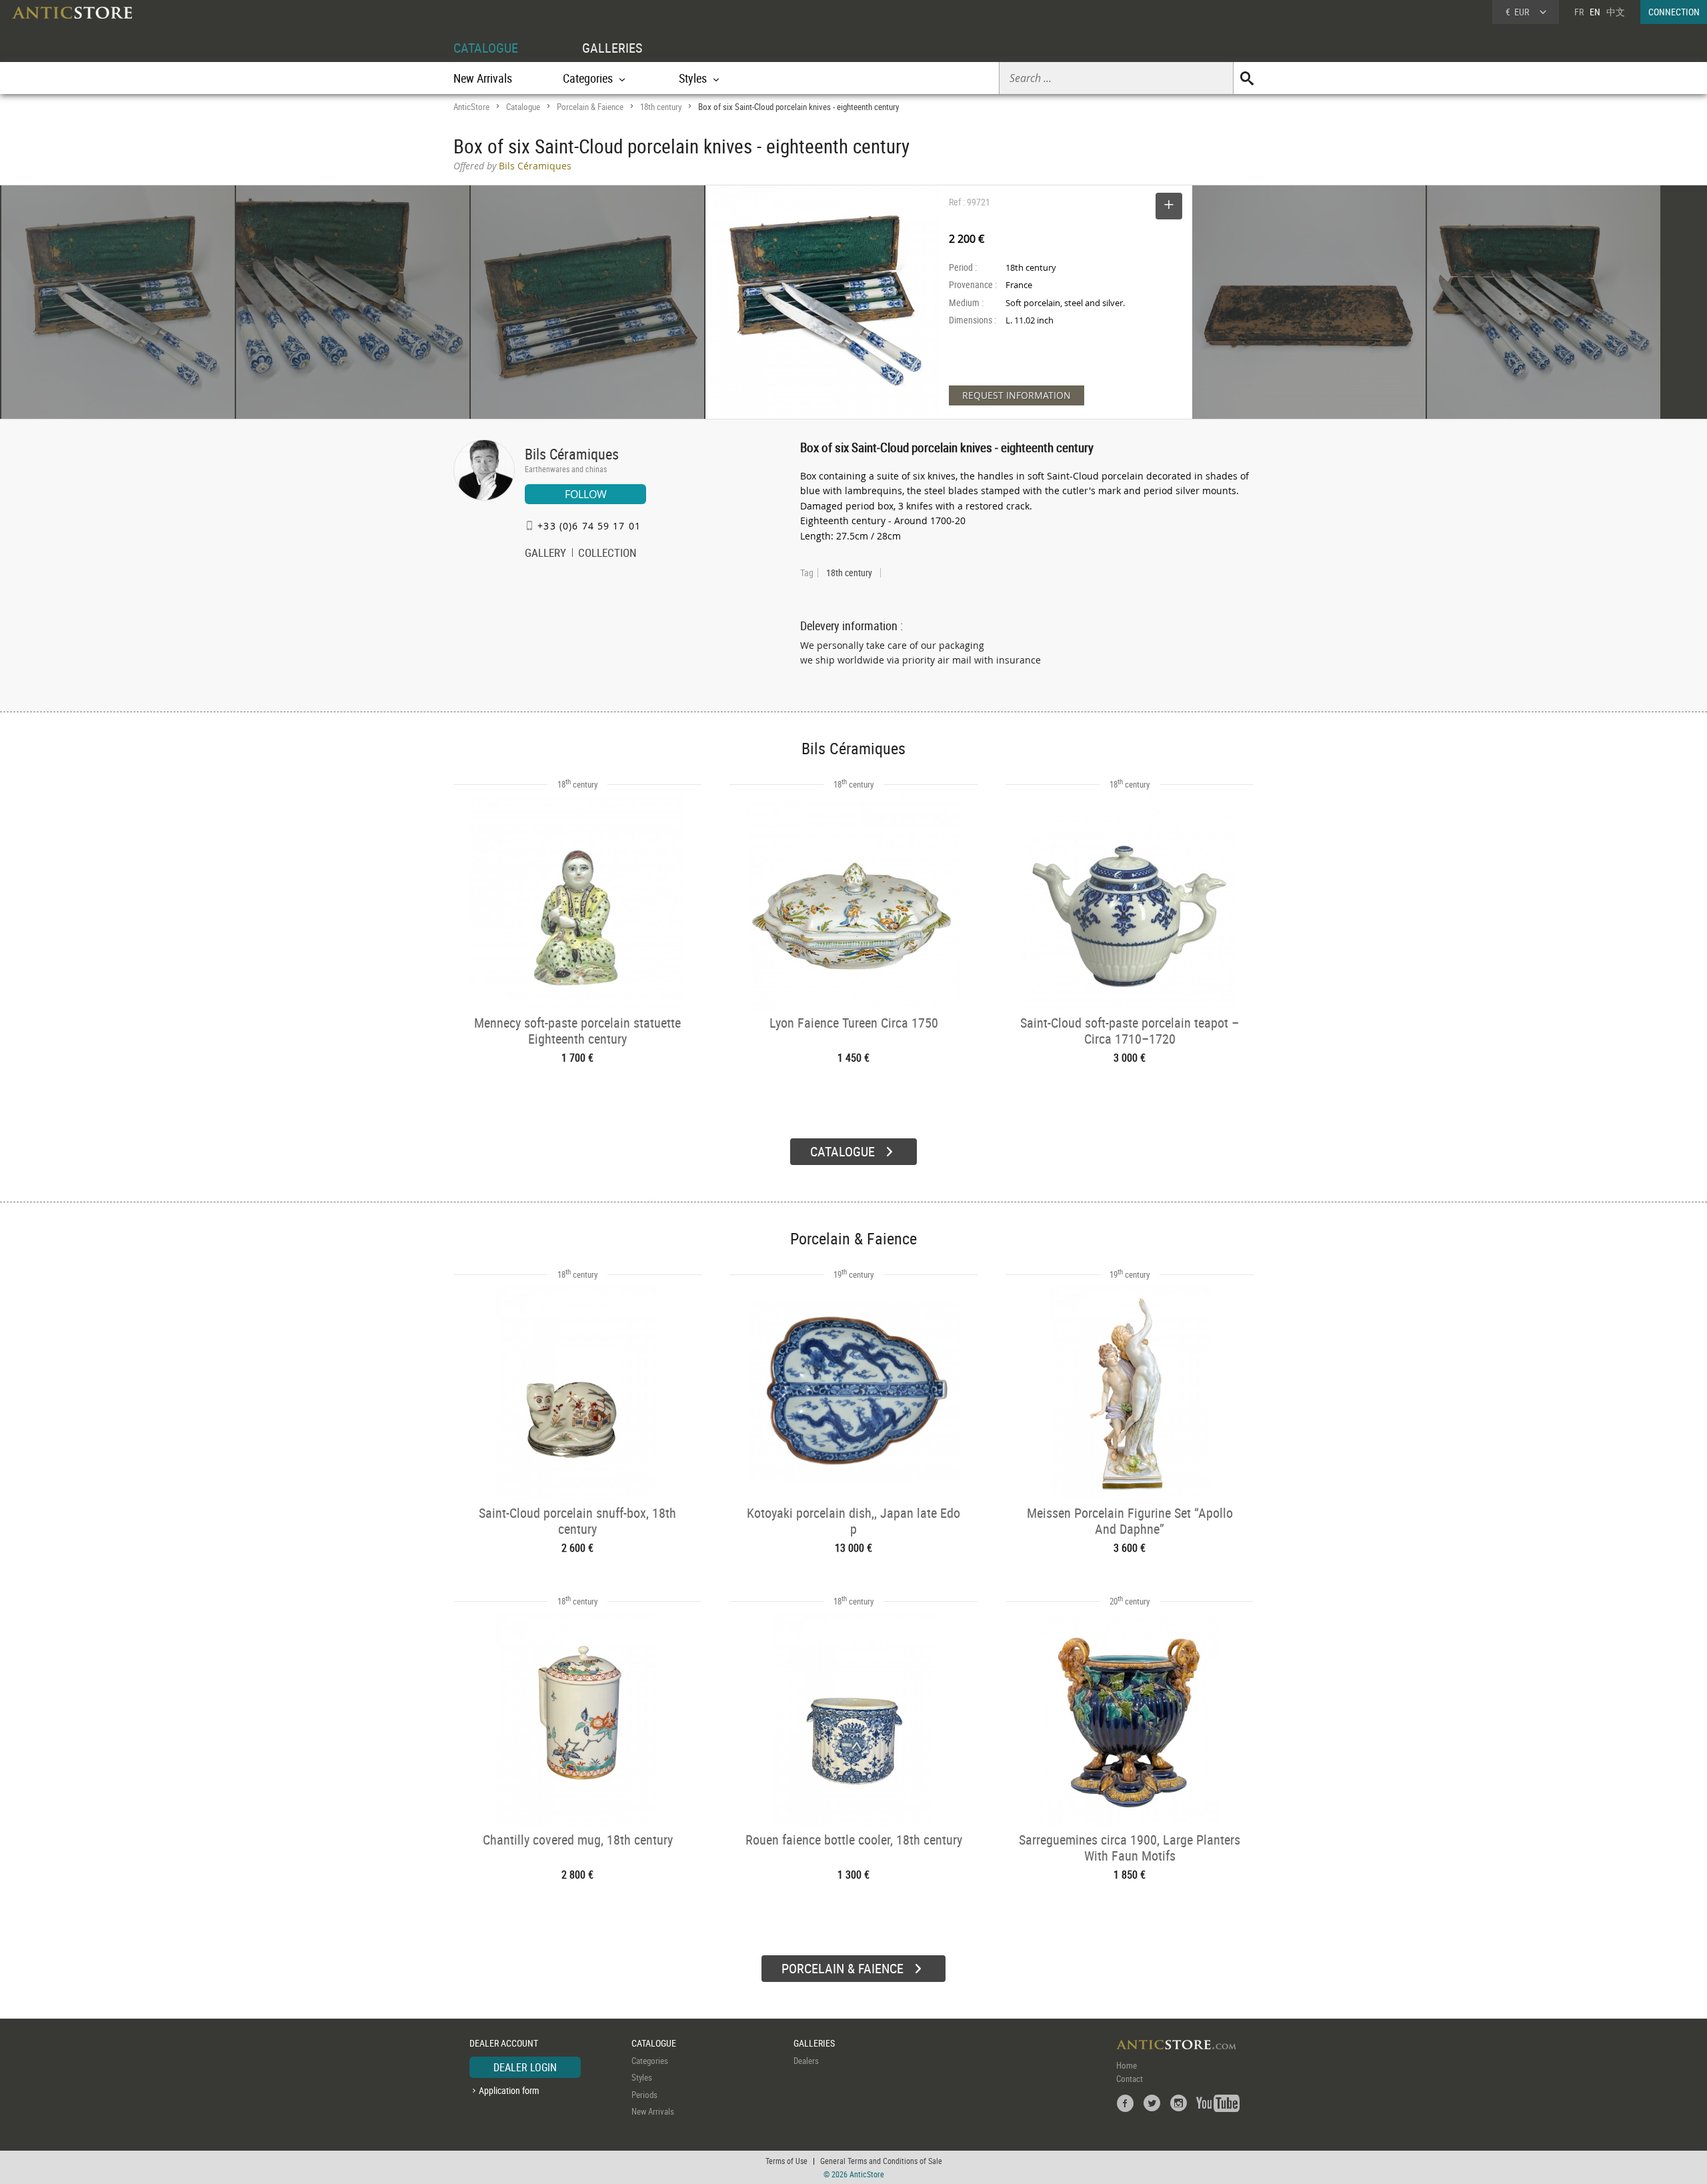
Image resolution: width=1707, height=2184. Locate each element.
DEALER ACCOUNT (504, 2043)
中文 (1616, 12)
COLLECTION (607, 554)
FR (1579, 12)
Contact (1130, 2079)
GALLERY (545, 554)
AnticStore (471, 107)
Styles (642, 2077)
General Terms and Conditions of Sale (881, 2161)
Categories (650, 2061)
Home (1127, 2065)
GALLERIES (612, 48)
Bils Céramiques (572, 454)
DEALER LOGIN (525, 2067)
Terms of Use (786, 2161)
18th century (661, 107)
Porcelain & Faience (590, 107)
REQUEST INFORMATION (1017, 395)
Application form (509, 2090)
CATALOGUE (486, 48)
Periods (644, 2095)
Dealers (806, 2061)
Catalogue (523, 107)
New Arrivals (483, 78)
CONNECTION (1674, 12)
